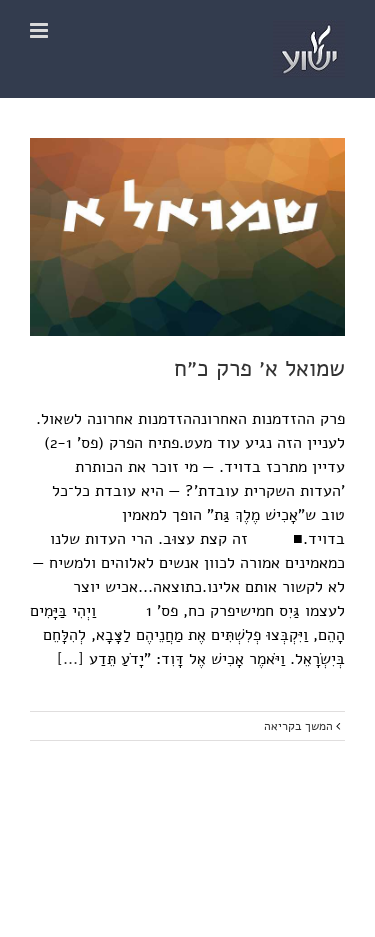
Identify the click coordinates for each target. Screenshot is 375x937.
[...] (70, 659)
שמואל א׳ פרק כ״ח (259, 368)
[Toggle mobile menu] (40, 30)
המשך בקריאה (300, 726)
